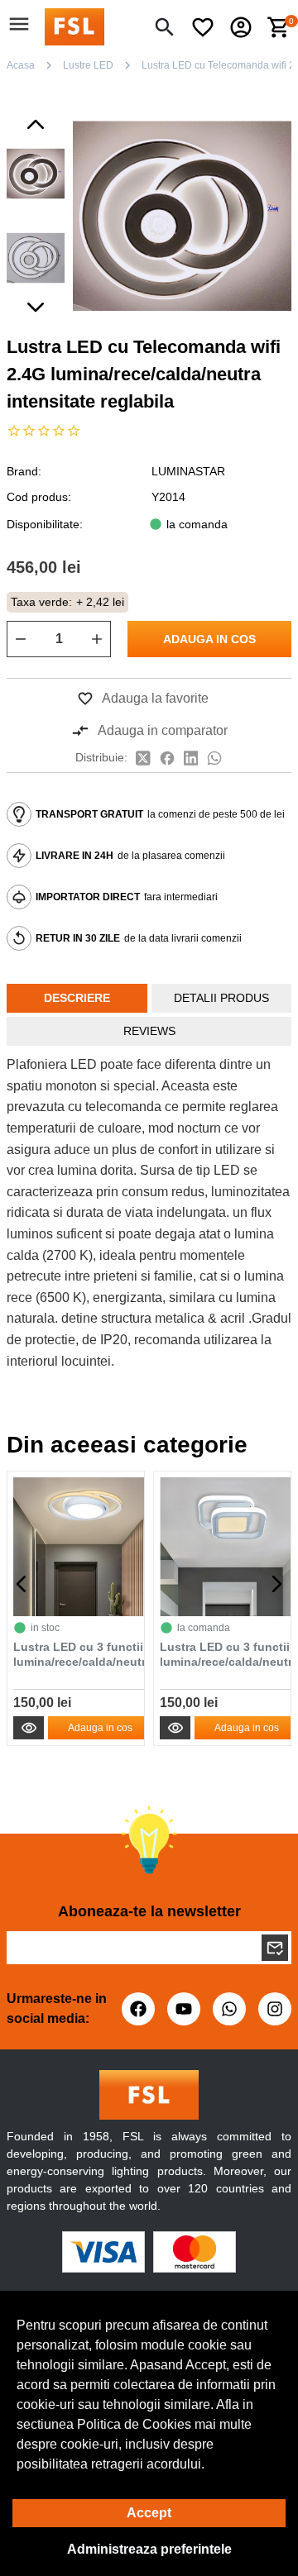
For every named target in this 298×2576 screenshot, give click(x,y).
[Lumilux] (74, 26)
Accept (149, 2513)
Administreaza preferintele (149, 2549)
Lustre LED (88, 65)
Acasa (21, 65)
